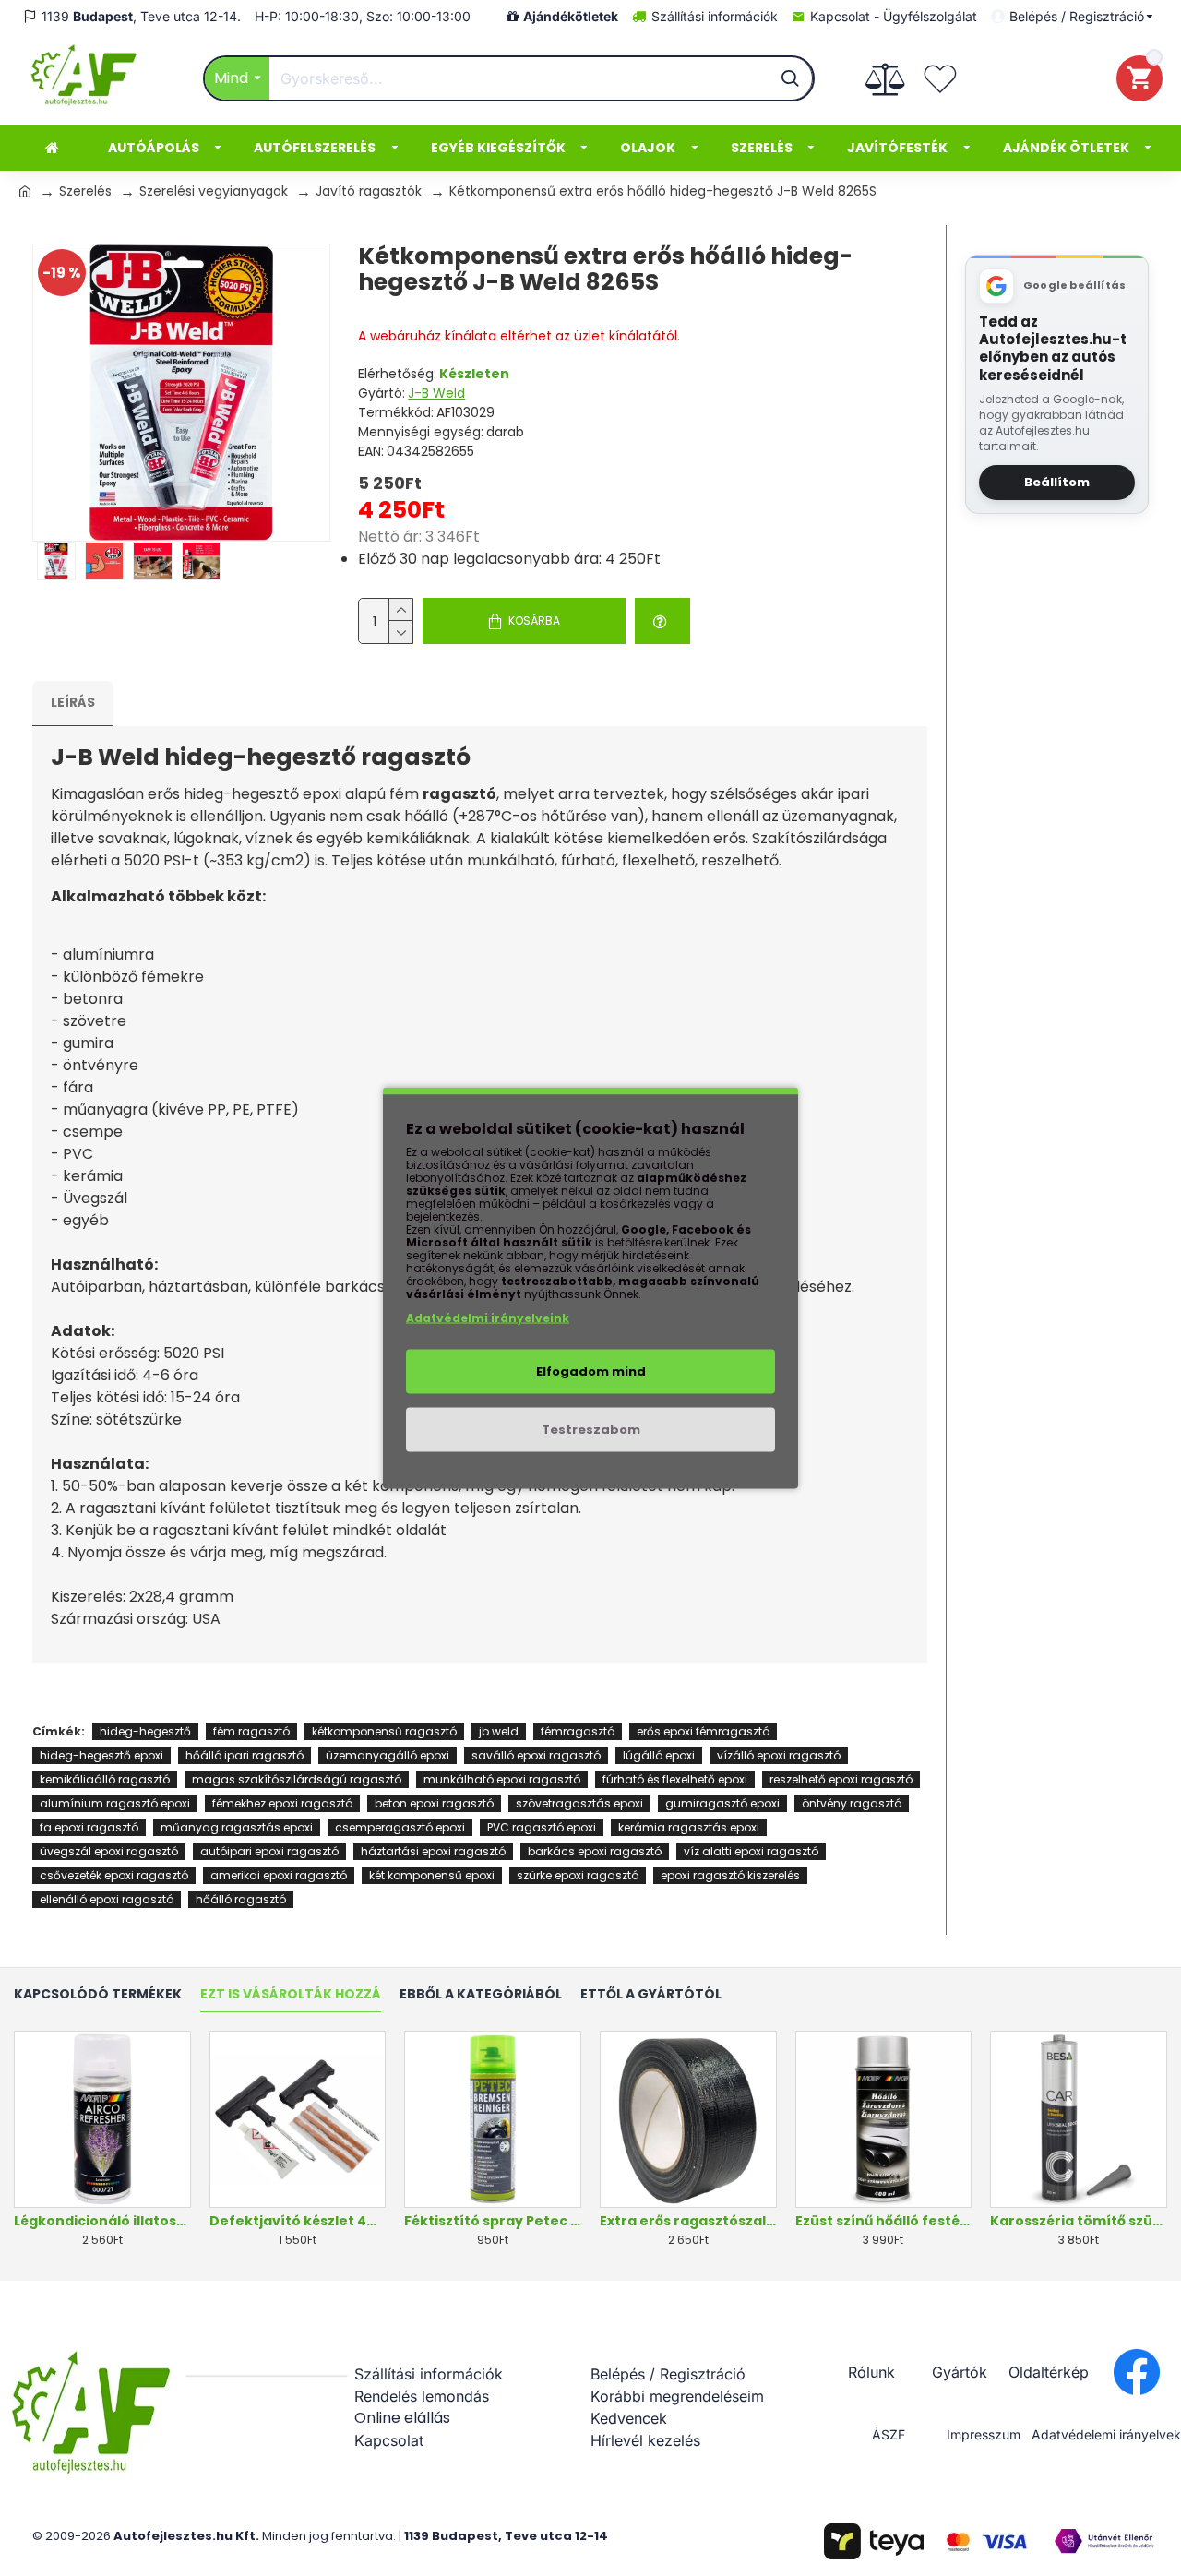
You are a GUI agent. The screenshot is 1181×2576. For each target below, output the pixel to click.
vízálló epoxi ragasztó (779, 1755)
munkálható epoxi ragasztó (502, 1779)
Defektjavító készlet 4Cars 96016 (298, 2221)
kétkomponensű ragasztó (384, 1731)
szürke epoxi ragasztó (578, 1875)
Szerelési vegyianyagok (214, 191)
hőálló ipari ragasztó (245, 1755)
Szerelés (85, 191)
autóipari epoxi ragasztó (269, 1851)
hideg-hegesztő (145, 1731)
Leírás (73, 702)
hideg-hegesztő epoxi (101, 1755)
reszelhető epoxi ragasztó (841, 1779)
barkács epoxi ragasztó (595, 1851)
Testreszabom (591, 1430)
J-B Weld (436, 393)
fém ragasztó (251, 1731)
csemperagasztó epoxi (400, 1827)
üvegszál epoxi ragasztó (109, 1851)
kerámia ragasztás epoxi (689, 1827)
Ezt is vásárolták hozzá (291, 1995)
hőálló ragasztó (241, 1899)
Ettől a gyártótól (651, 1995)
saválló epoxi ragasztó (536, 1755)
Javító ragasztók (369, 191)
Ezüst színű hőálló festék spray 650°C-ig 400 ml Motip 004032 (884, 2221)
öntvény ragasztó (852, 1803)
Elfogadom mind (591, 1371)
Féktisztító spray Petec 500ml (493, 2221)
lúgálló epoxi (659, 1755)
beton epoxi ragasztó (434, 1803)
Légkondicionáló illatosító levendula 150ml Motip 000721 (102, 2221)
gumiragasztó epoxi (722, 1803)
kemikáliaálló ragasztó (105, 1779)
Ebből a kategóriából (481, 1995)
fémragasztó (578, 1731)
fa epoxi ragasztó (89, 1827)
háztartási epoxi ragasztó (433, 1851)
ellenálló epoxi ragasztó (107, 1899)
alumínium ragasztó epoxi (115, 1803)
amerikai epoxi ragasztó (279, 1875)
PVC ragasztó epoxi (542, 1827)
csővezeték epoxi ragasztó (114, 1875)
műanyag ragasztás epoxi (237, 1827)
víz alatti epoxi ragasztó (751, 1851)
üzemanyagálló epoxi (388, 1755)
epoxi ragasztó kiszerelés (730, 1875)
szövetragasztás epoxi (579, 1803)
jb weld (499, 1731)
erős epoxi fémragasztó (703, 1731)
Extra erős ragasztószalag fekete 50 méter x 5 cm (688, 2221)
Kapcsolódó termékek (98, 1995)
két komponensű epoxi (432, 1875)
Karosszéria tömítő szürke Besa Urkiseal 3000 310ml (1079, 2221)
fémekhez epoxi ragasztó (282, 1803)
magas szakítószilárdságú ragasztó (297, 1779)
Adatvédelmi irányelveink (488, 1318)
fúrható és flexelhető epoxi (675, 1779)
